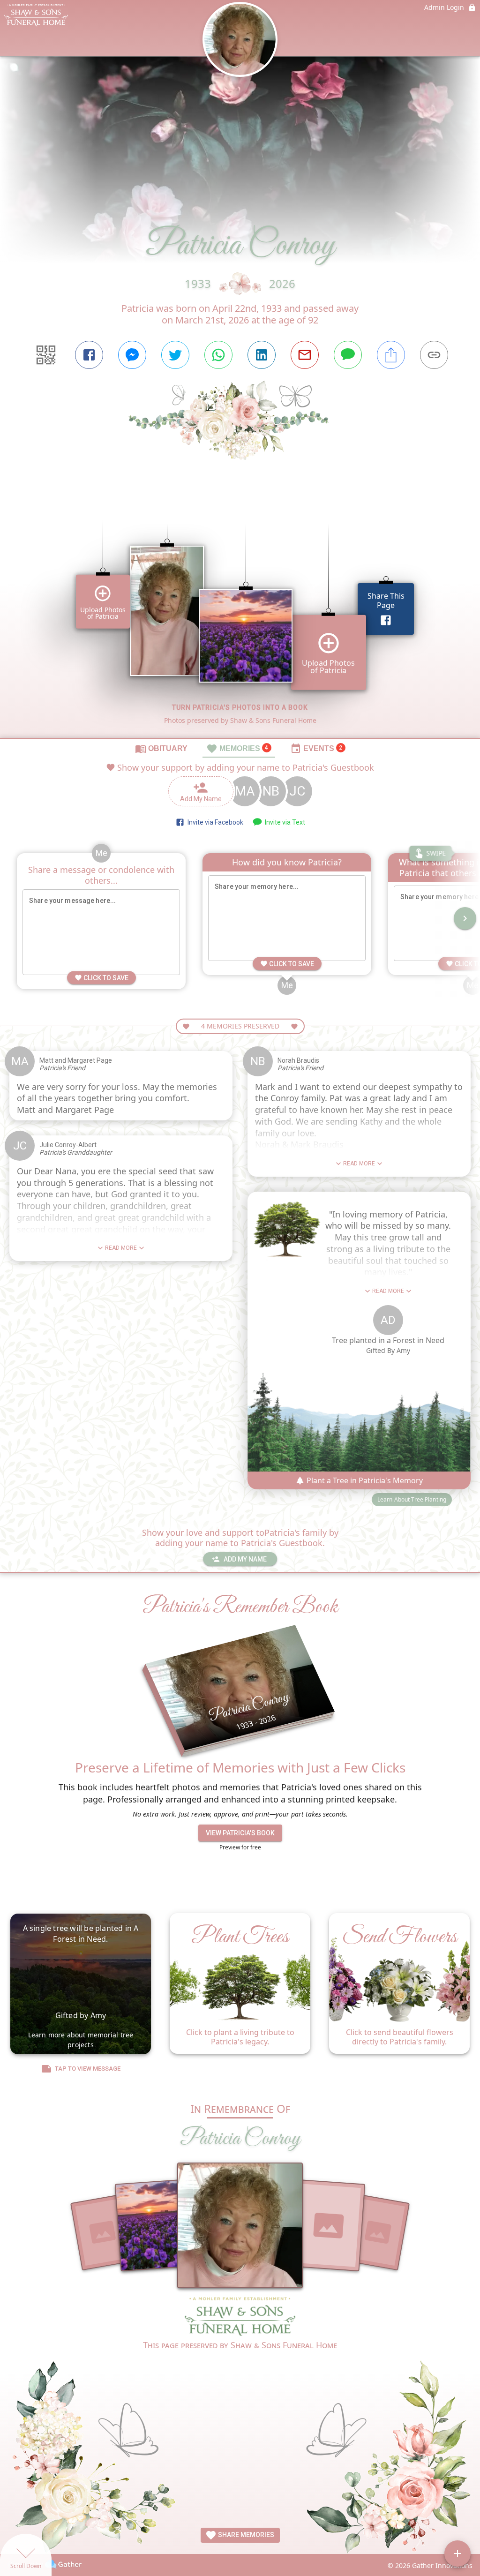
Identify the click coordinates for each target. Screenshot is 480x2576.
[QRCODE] (46, 355)
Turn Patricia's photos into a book (240, 707)
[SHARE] (391, 355)
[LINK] (434, 355)
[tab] (161, 748)
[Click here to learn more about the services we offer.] (240, 2317)
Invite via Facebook (214, 822)
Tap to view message (88, 2069)
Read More (121, 1248)
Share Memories (245, 2535)
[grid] (240, 615)
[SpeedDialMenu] (457, 2553)
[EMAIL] (305, 355)
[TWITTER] (175, 355)
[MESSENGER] (132, 355)
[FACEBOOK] (89, 355)
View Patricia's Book (240, 1833)
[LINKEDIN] (262, 355)
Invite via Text (284, 822)
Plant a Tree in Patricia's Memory (364, 1480)
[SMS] (348, 355)
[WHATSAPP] (218, 355)
